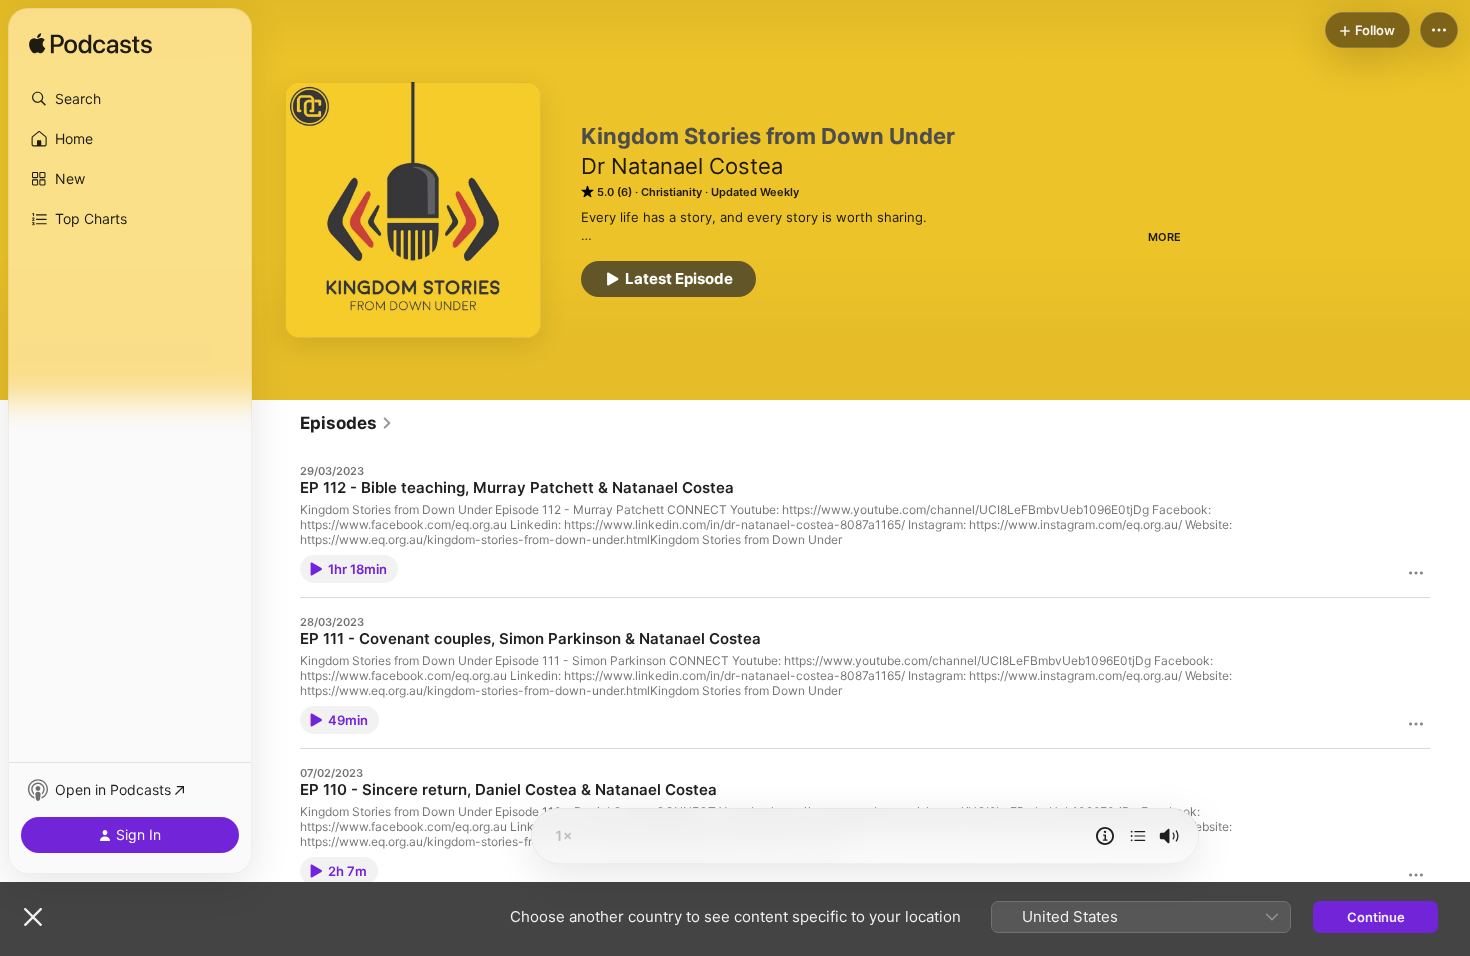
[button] (130, 99)
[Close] (33, 917)
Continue (1376, 917)
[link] (346, 423)
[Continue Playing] (1138, 836)
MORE (1164, 237)
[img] (90, 45)
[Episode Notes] (1105, 836)
